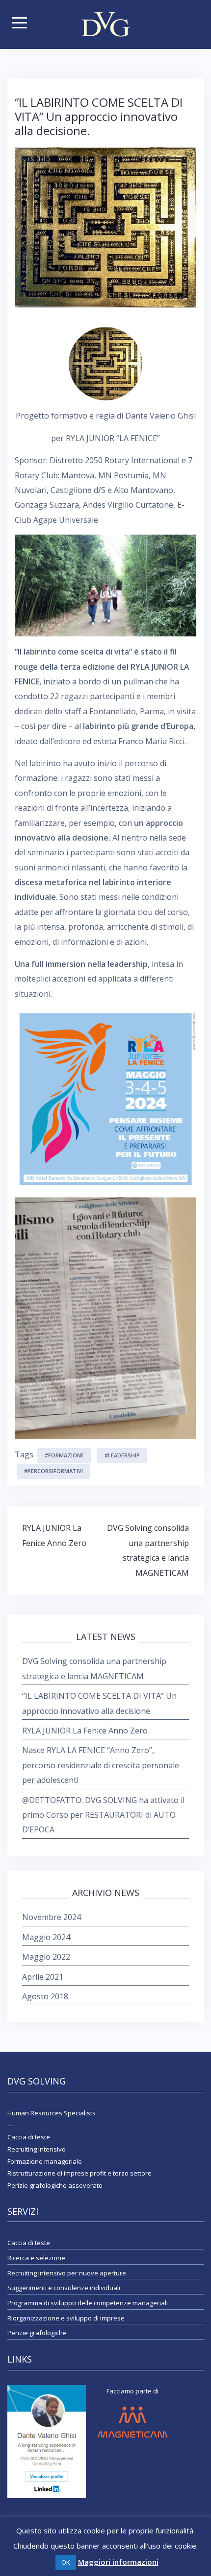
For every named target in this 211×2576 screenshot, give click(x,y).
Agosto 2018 (45, 1996)
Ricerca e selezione (36, 2258)
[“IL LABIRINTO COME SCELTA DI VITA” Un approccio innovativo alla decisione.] (105, 227)
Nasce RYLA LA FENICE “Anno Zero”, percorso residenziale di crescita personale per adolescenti (101, 1765)
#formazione (64, 1455)
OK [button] (66, 2562)
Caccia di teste (29, 2243)
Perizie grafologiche (37, 2333)
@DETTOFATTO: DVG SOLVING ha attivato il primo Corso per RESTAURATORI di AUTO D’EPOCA (103, 1815)
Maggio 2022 (46, 1957)
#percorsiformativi (53, 1471)
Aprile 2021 (43, 1977)
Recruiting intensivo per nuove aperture (67, 2273)
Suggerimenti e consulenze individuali (64, 2288)
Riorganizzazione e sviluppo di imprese (66, 2318)
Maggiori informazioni (118, 2562)
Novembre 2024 (52, 1917)
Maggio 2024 (46, 1937)
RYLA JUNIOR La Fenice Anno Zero (85, 1731)
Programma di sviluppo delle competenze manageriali (88, 2303)
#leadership (122, 1455)
